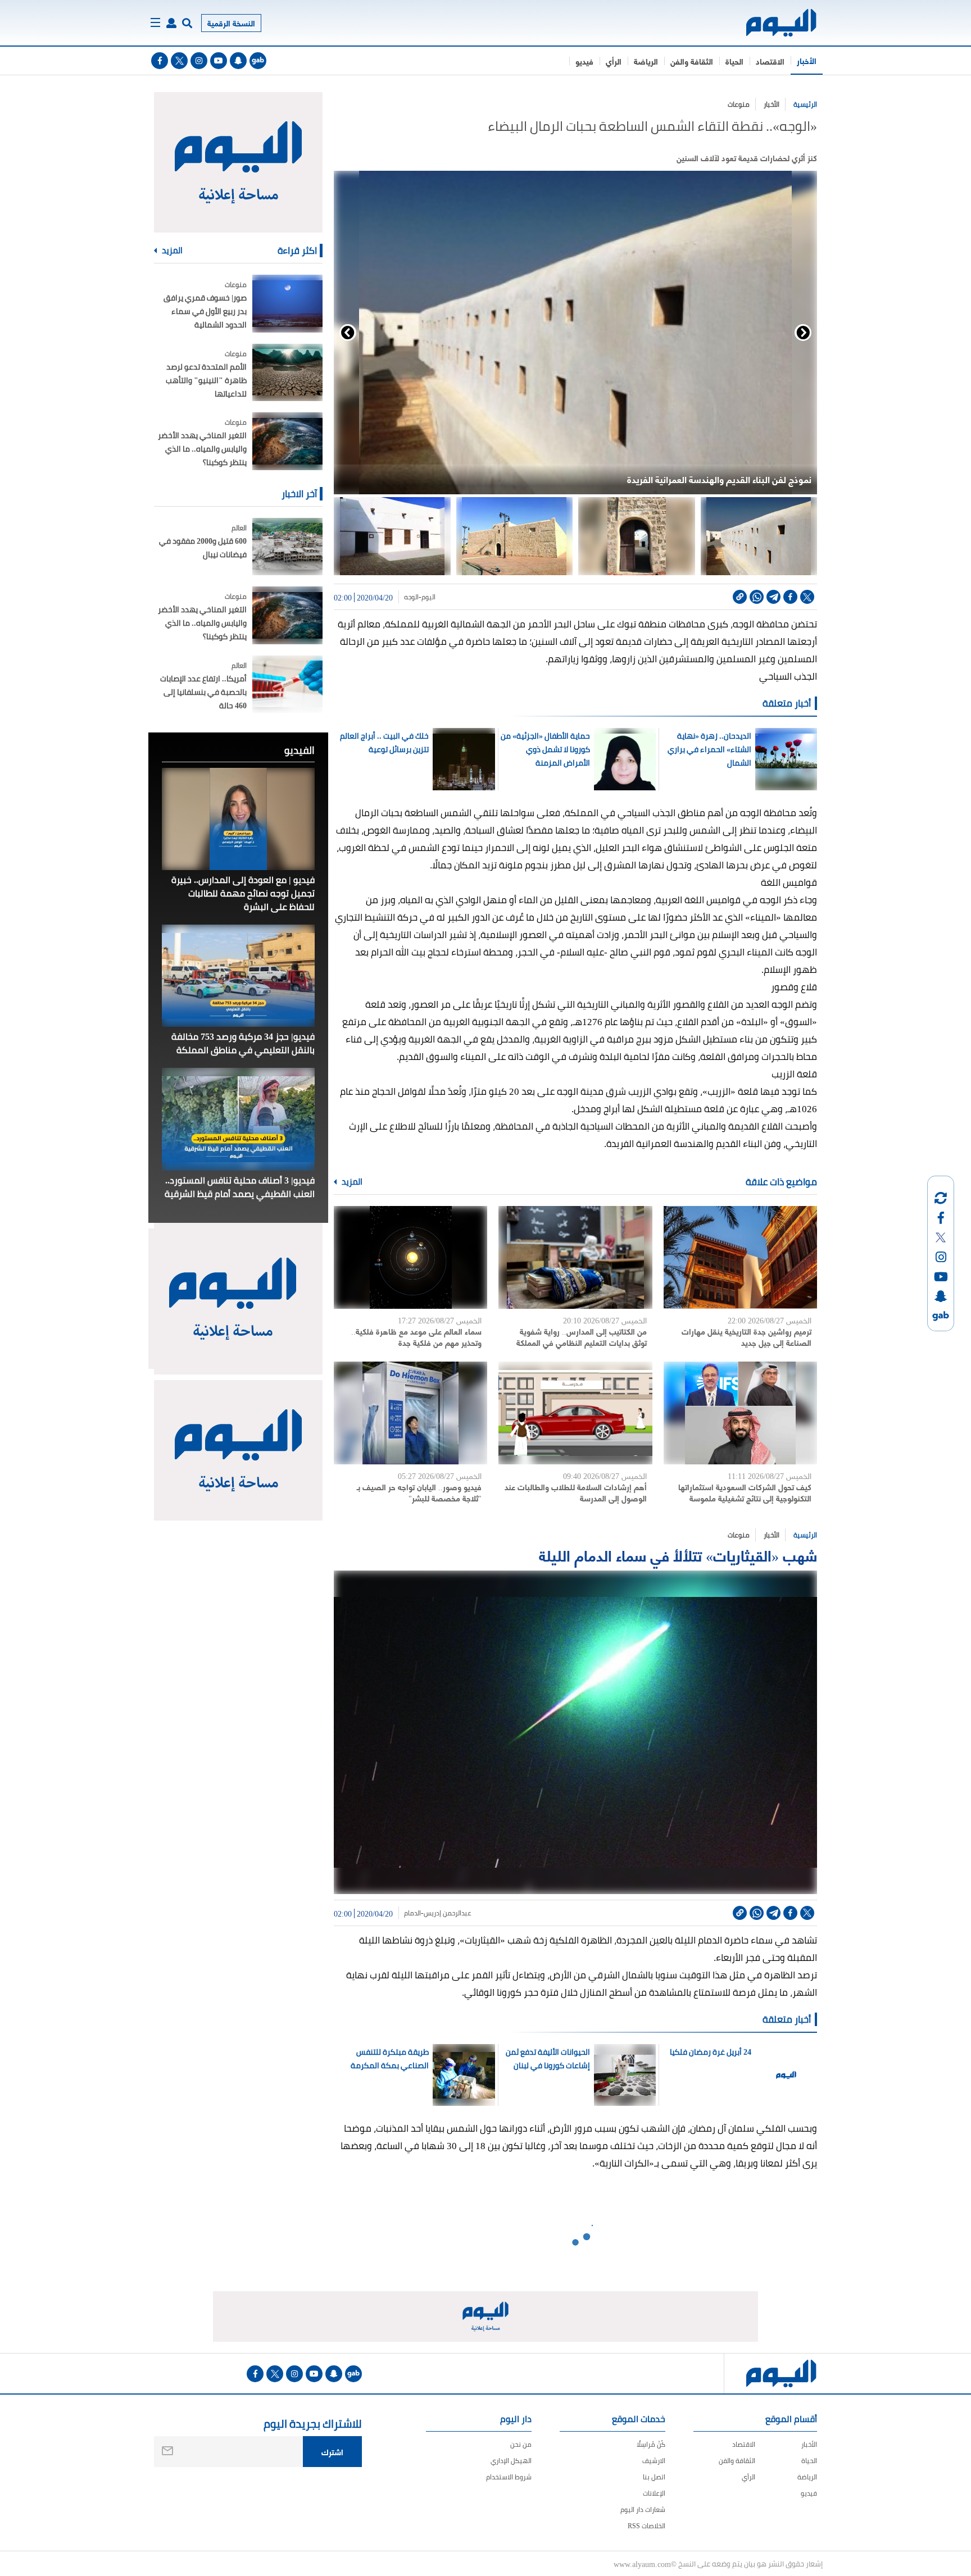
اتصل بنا (654, 2477)
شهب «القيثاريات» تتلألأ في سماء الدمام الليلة (678, 1555)
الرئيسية (805, 104)
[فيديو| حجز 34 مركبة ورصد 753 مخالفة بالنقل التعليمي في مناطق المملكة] (238, 976)
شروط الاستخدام (509, 2477)
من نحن (521, 2444)
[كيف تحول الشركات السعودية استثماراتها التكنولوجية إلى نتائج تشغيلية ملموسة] (740, 1413)
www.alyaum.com (642, 2564)
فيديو (584, 61)
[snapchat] (238, 61)
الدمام (412, 1913)
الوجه (411, 597)
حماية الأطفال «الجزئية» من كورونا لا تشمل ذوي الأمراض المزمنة (545, 749)
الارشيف (654, 2461)
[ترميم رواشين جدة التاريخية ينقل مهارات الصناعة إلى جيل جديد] (740, 1257)
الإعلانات (654, 2493)
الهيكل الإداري (511, 2461)
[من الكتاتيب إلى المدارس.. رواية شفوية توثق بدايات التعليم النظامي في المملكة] (575, 1257)
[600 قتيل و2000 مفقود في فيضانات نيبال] (287, 547)
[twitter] (179, 61)
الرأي (614, 61)
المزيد (351, 1182)
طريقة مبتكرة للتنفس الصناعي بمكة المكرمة (390, 2059)
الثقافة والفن (692, 61)
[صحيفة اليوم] (771, 23)
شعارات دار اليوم (643, 2509)
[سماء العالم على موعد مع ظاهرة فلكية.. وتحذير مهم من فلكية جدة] (410, 1257)
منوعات (739, 104)
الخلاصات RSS (646, 2526)
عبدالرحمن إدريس (448, 1913)
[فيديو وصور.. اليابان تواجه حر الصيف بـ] (410, 1413)
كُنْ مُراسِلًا (651, 2444)
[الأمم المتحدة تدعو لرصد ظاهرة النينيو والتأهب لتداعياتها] (287, 373)
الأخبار (807, 60)
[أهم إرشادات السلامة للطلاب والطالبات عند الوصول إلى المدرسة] (575, 1413)
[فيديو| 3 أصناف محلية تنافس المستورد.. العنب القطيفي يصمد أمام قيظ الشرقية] (238, 1119)
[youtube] (219, 61)
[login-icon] (171, 23)
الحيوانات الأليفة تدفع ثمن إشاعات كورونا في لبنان (548, 2059)
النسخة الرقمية (231, 23)
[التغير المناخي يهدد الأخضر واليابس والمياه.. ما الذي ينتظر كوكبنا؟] (287, 441)
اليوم (428, 597)
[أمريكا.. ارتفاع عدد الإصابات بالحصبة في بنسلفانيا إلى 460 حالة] (287, 684)
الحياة (734, 61)
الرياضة (646, 61)
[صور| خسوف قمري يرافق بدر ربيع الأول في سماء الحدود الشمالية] (287, 304)
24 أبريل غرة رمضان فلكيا (710, 2052)
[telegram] (773, 597)
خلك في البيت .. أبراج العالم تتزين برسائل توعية (384, 743)
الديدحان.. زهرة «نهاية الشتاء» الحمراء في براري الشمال (709, 749)
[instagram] (199, 61)
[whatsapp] (757, 597)
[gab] (258, 61)
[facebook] (160, 61)
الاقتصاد (770, 61)
